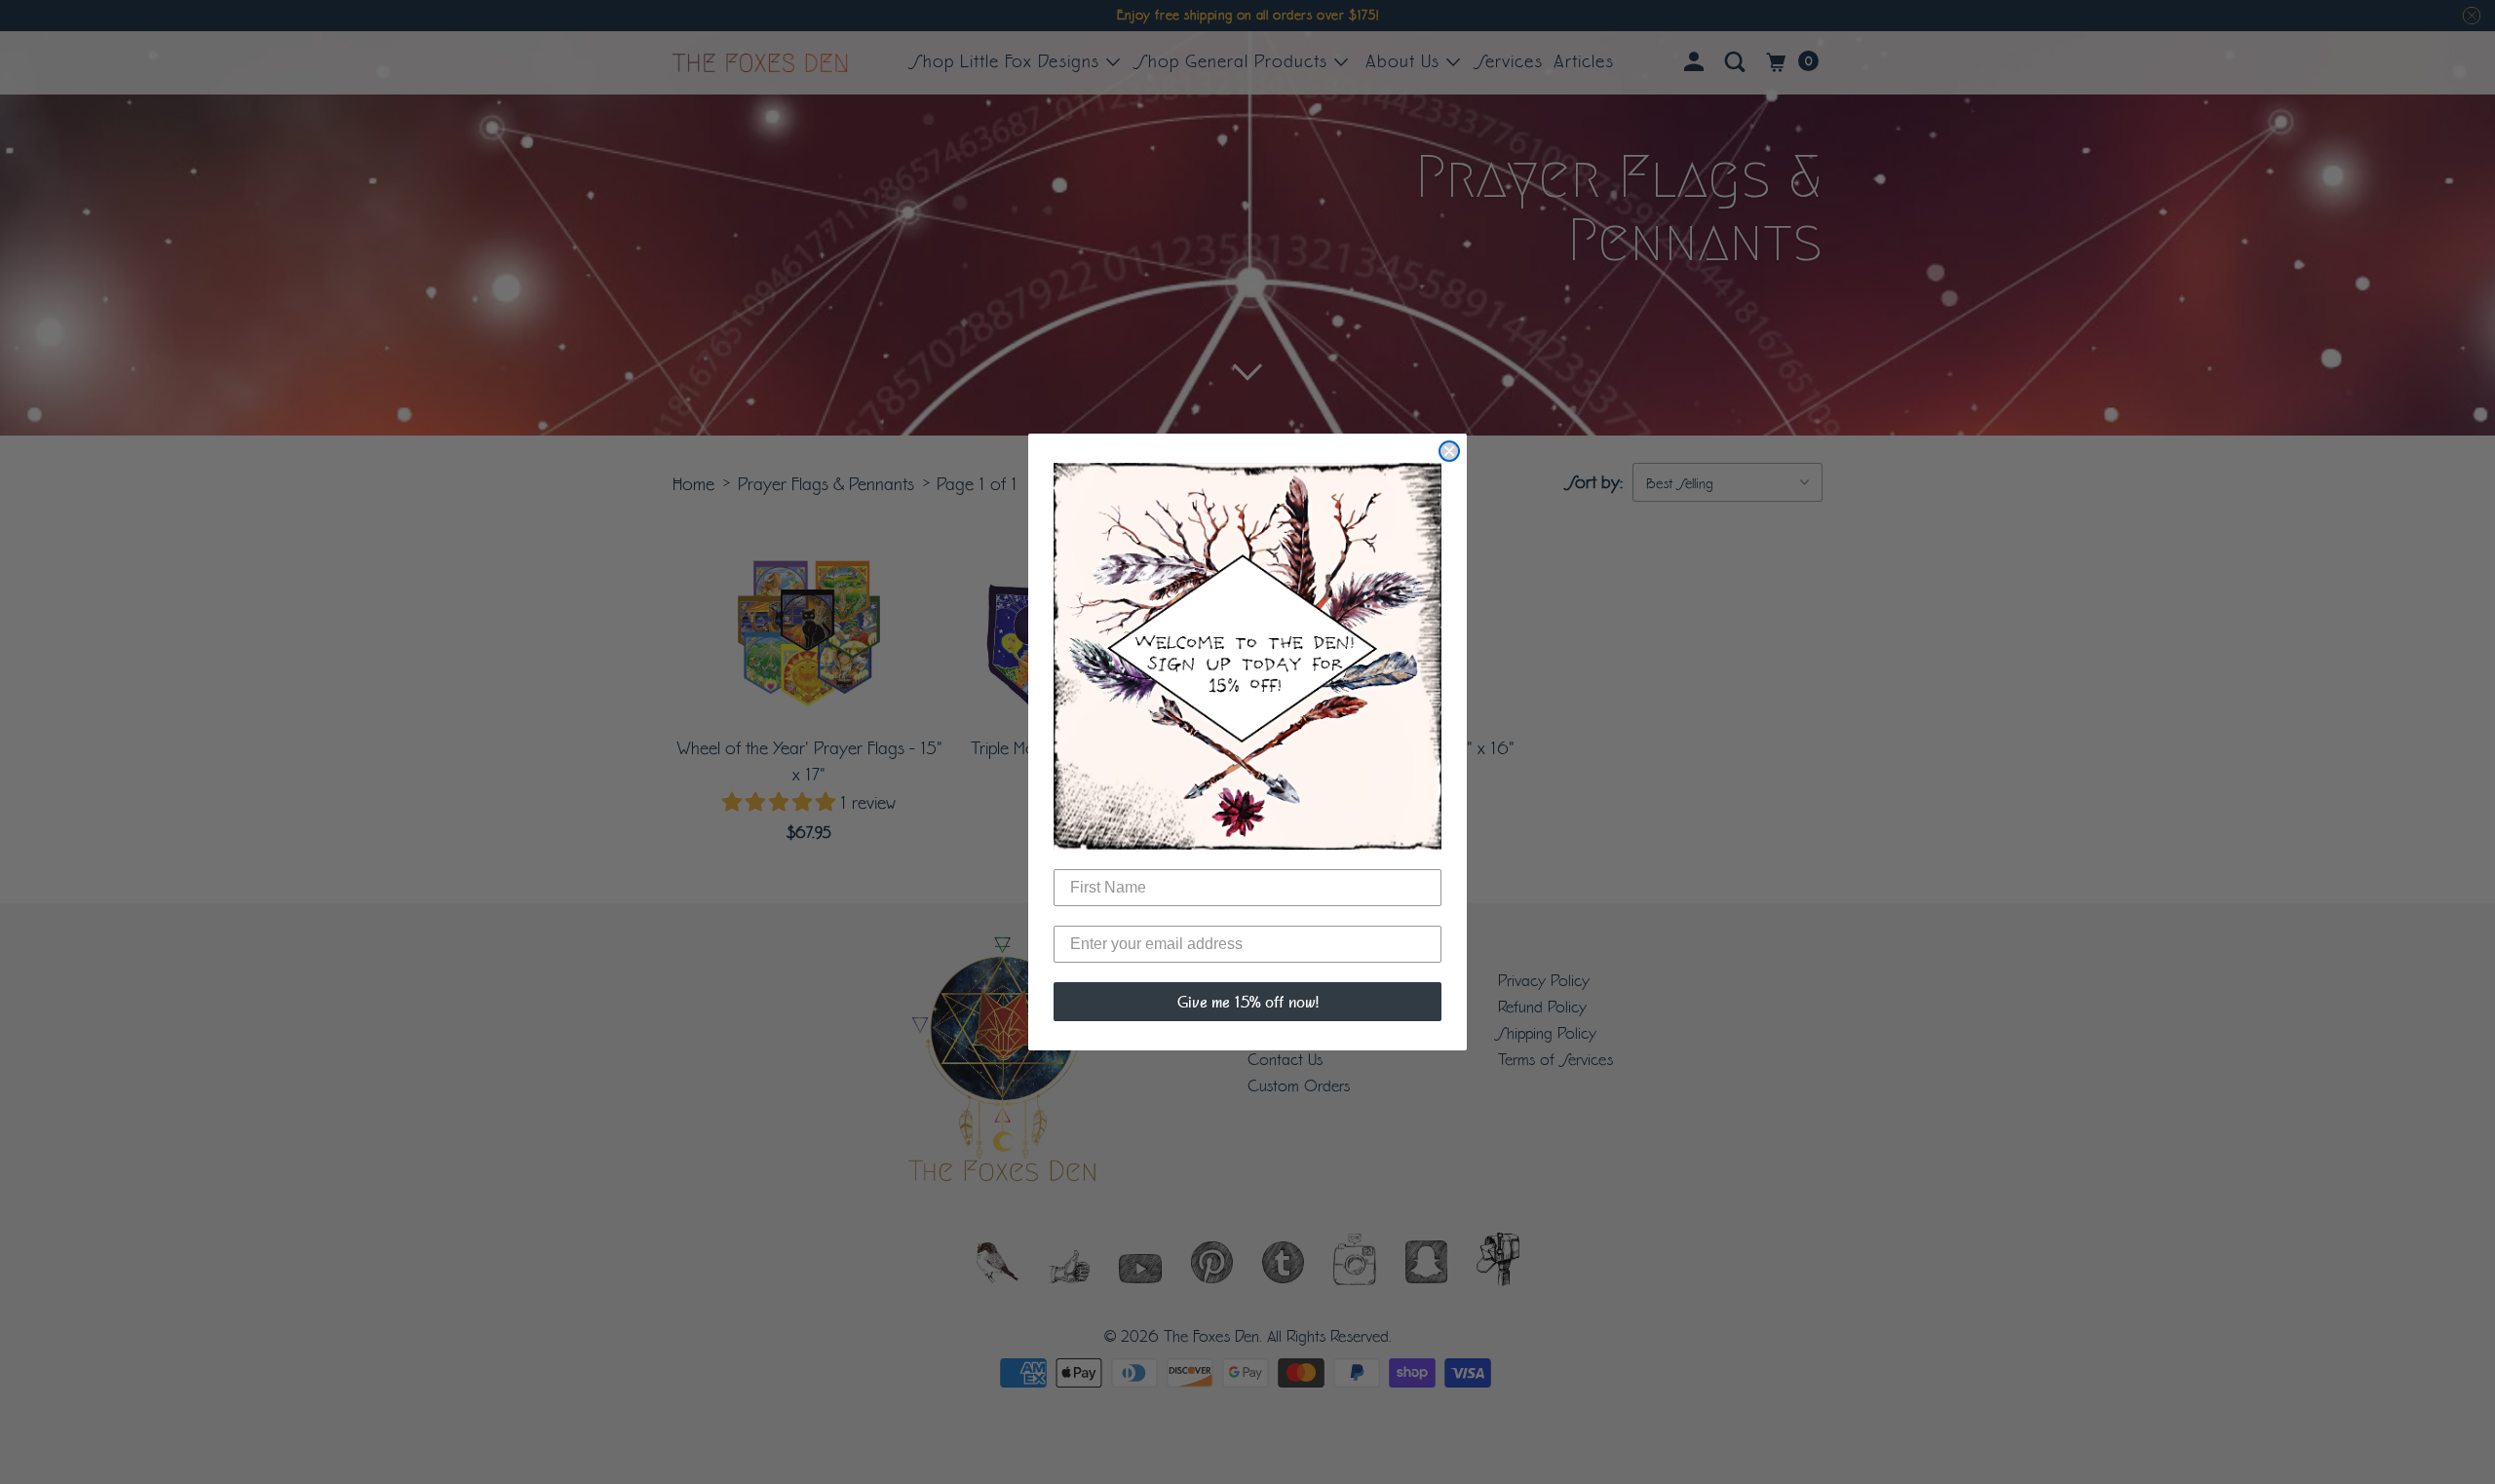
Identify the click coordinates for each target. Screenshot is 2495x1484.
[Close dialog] (1449, 451)
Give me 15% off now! (1248, 1002)
